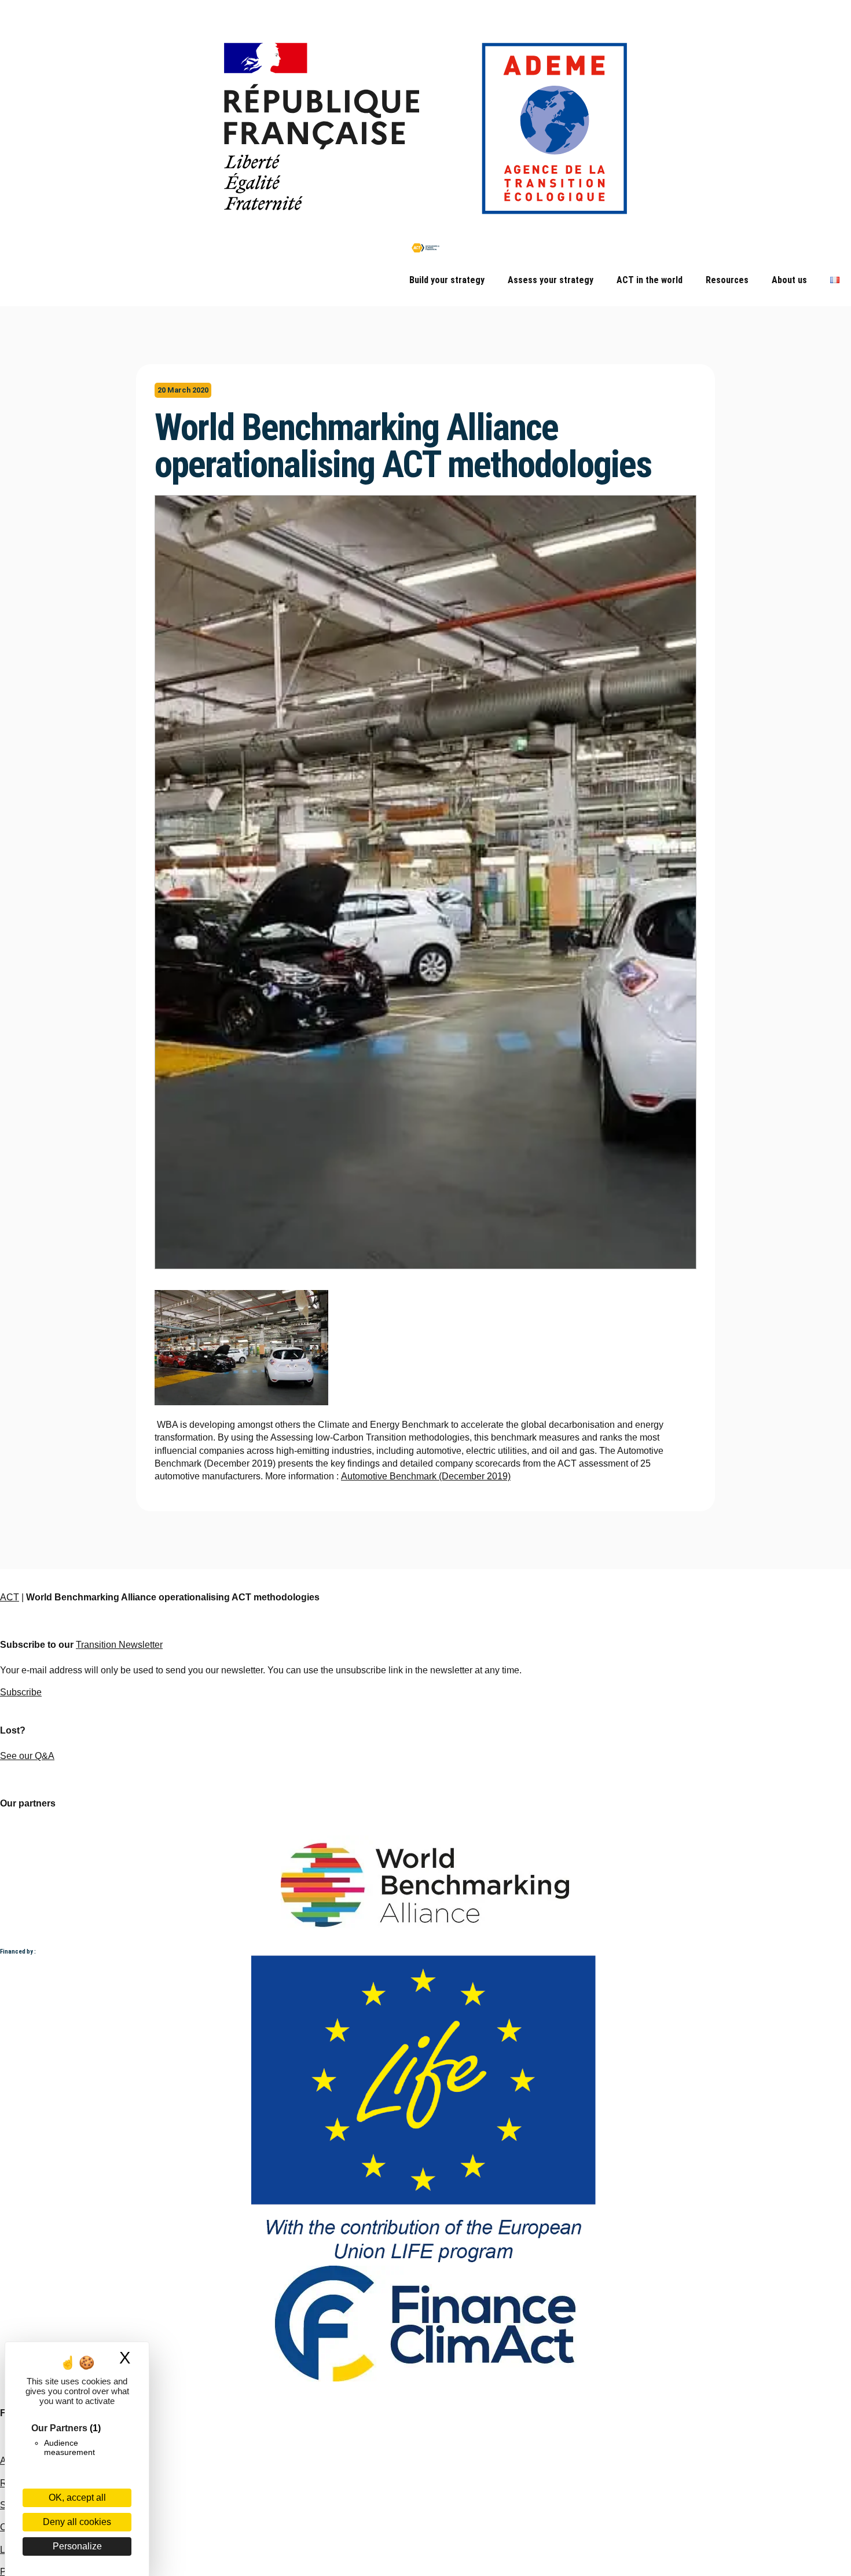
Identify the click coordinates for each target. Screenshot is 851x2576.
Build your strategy (447, 280)
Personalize (77, 2546)
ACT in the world (650, 280)
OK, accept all (77, 2498)
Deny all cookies (77, 2522)
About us (789, 280)
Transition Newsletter (119, 1645)
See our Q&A (27, 1756)
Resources (727, 280)
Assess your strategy (551, 280)
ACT (10, 1597)
